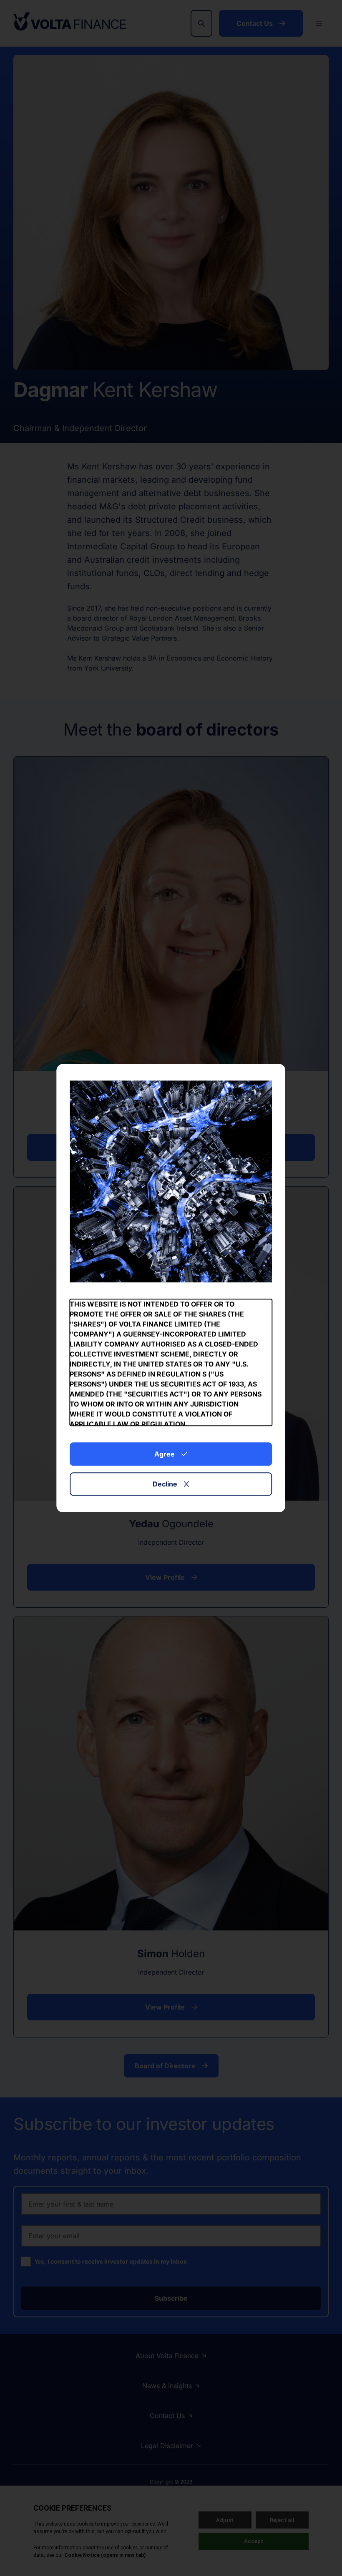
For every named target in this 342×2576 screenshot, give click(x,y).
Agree (165, 1454)
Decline (165, 1484)
